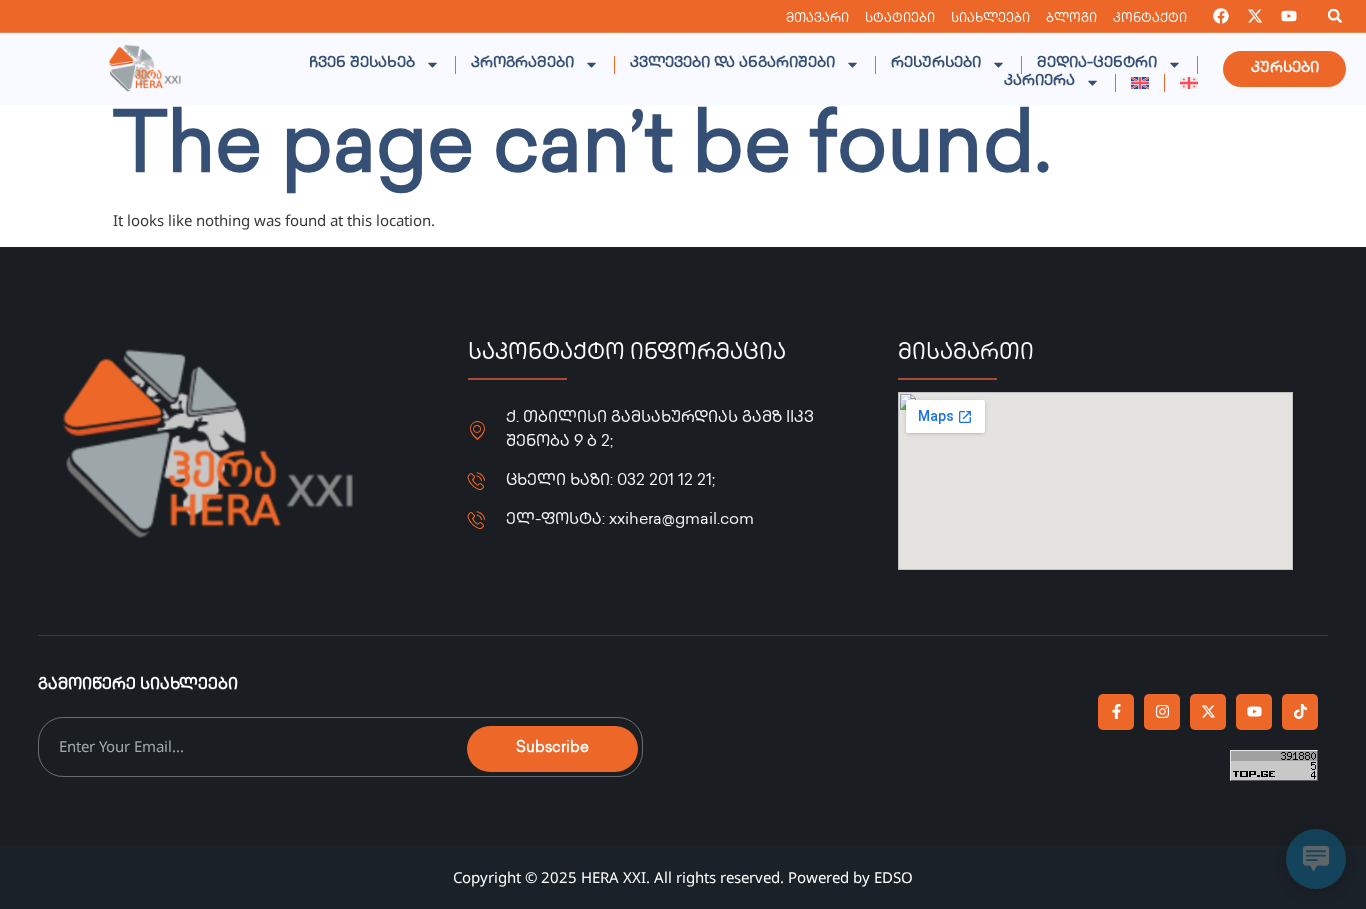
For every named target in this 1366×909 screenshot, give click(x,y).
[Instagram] (1162, 712)
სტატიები (900, 19)
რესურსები (936, 64)
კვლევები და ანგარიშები (732, 64)
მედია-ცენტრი (1097, 64)
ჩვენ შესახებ (362, 64)
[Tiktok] (1300, 712)
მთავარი (817, 19)
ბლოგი (1071, 19)
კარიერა (1039, 82)
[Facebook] (1221, 16)
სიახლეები (990, 19)
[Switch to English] (1140, 83)
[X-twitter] (1255, 16)
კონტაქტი (1150, 19)
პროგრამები (522, 64)
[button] (1335, 16)
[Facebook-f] (1116, 712)
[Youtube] (1289, 16)
